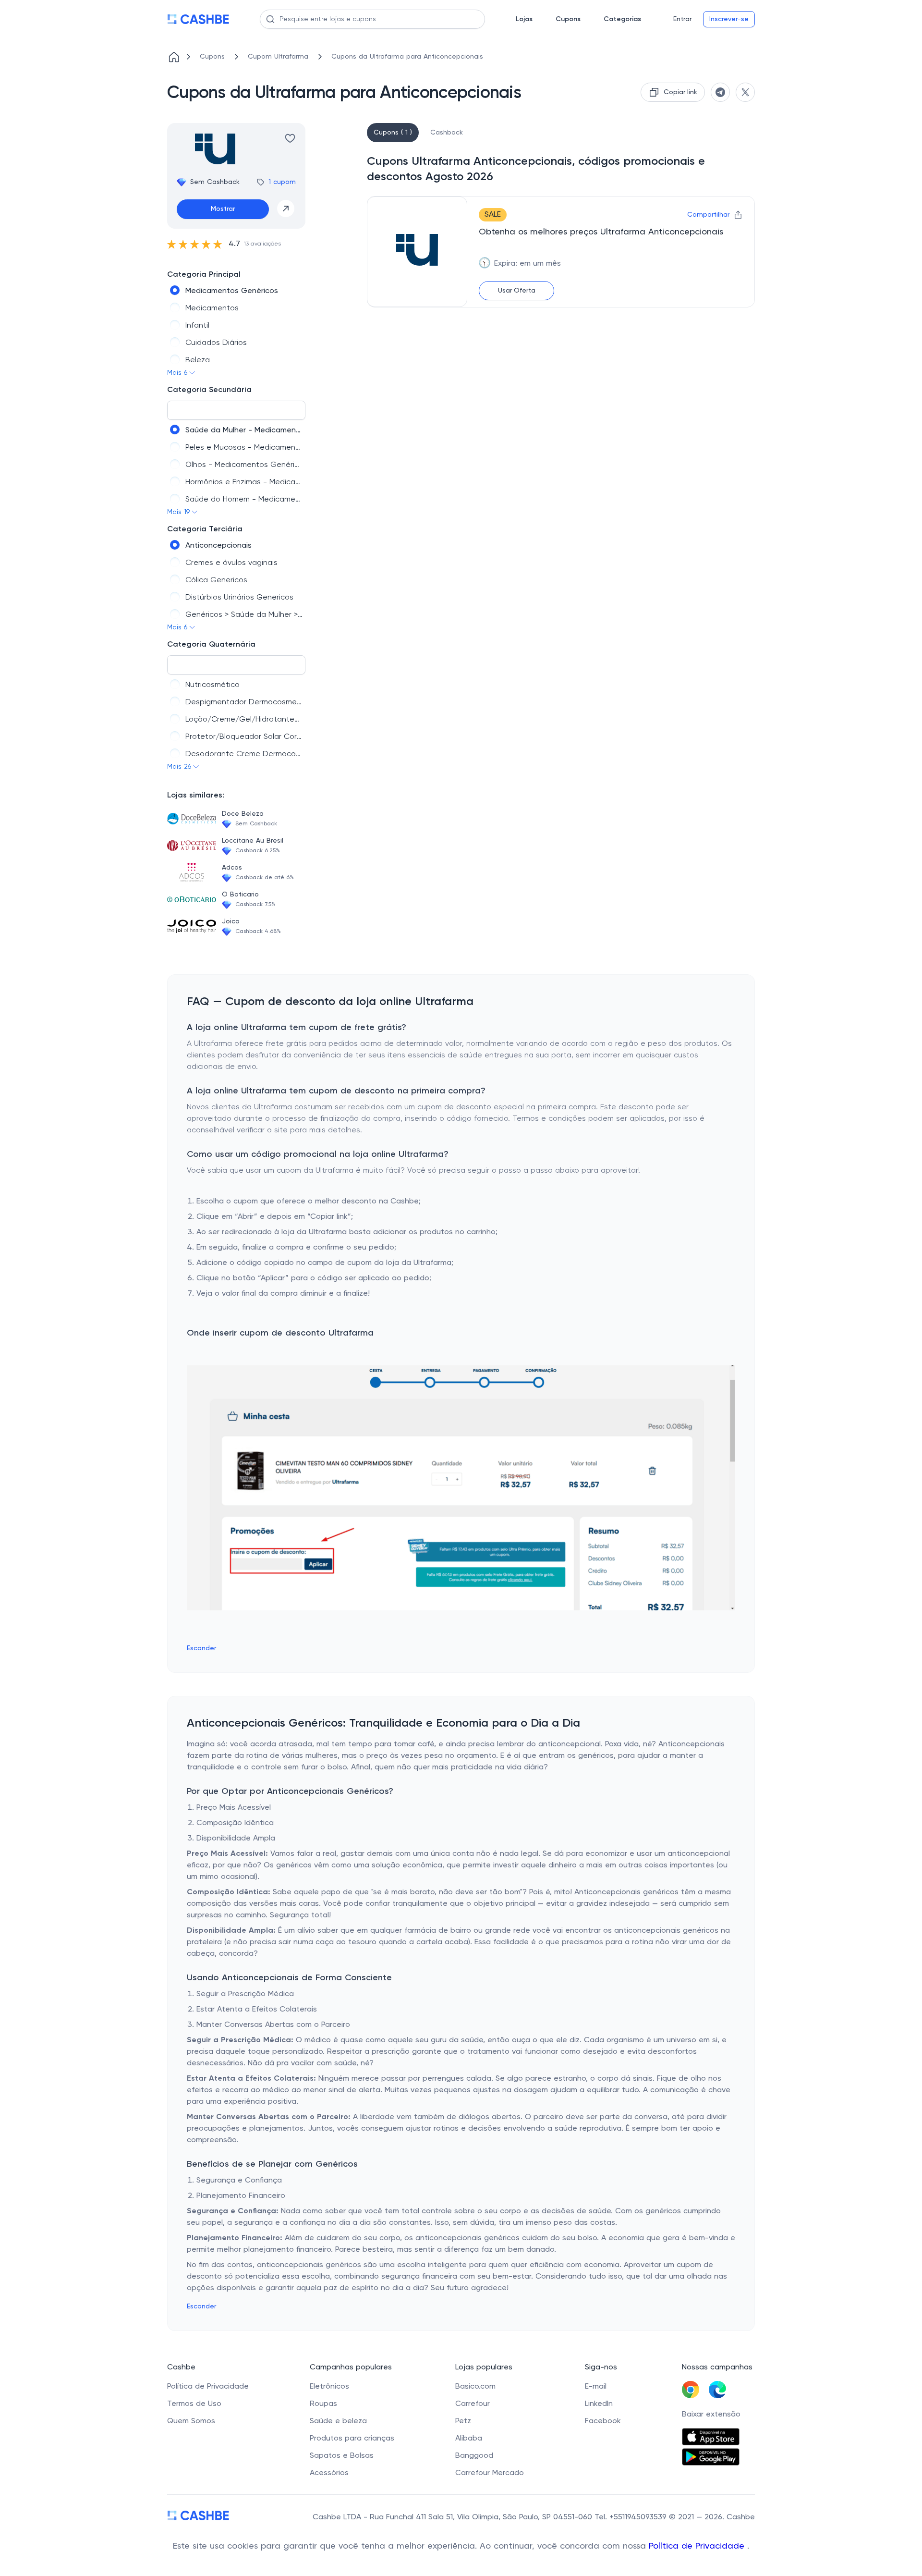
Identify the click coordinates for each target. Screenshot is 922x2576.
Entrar (682, 19)
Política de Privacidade (698, 2546)
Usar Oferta (517, 291)
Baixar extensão (711, 2415)
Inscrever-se (729, 19)
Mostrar (223, 209)
